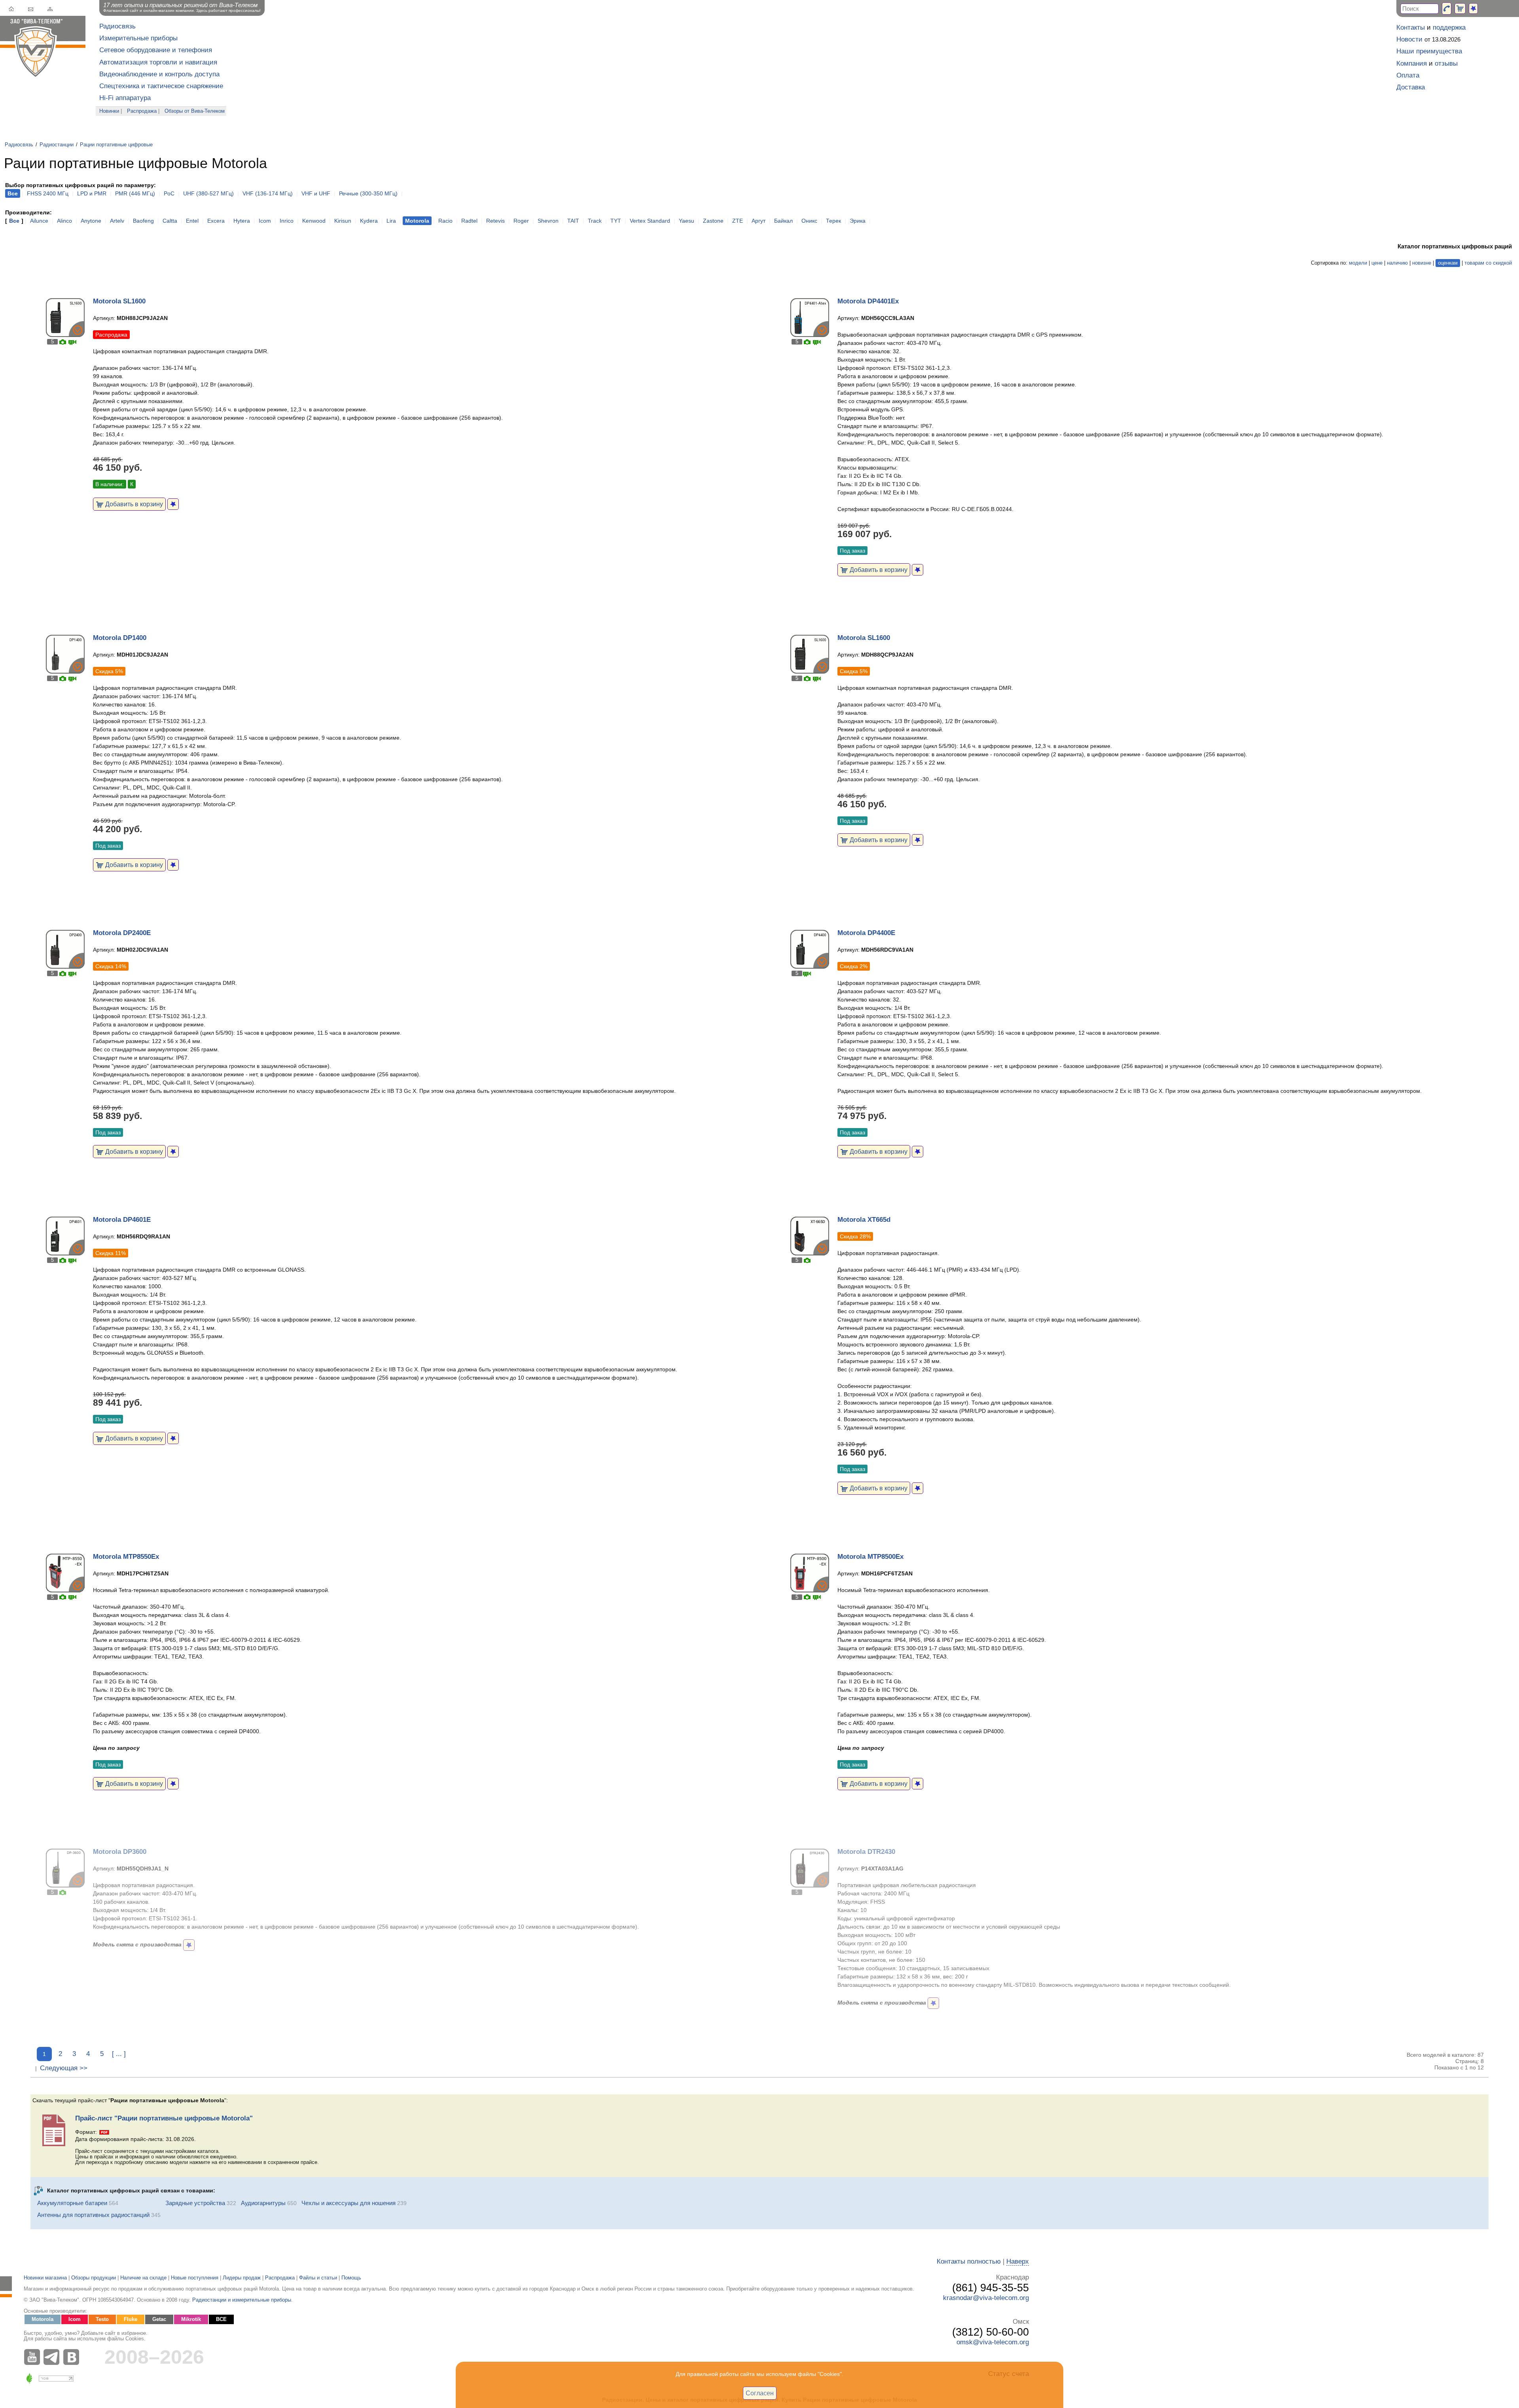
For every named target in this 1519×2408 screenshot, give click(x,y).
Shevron (548, 221)
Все (14, 221)
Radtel (469, 221)
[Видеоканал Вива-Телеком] (34, 2357)
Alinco (64, 221)
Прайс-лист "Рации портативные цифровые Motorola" (164, 2118)
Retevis (495, 221)
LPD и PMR (92, 193)
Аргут (759, 221)
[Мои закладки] (1473, 9)
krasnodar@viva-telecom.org (986, 2298)
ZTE (738, 221)
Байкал (783, 221)
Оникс (809, 221)
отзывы (1446, 63)
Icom (265, 221)
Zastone (713, 221)
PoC (169, 193)
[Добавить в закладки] (173, 504)
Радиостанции (57, 145)
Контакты (1411, 27)
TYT (616, 221)
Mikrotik (191, 2319)
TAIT (573, 221)
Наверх (1018, 2261)
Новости (1409, 39)
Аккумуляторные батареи (72, 2203)
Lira (391, 221)
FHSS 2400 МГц (48, 193)
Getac (159, 2319)
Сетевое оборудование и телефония (156, 50)
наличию (1397, 263)
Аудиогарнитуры (263, 2203)
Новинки (109, 111)
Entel (192, 221)
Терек (833, 221)
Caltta (170, 221)
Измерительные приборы (138, 38)
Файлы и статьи (318, 2278)
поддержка (1449, 27)
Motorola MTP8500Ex (870, 1557)
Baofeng (143, 221)
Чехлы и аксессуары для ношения (348, 2203)
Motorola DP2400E (122, 933)
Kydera (369, 221)
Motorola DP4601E (122, 1220)
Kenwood (314, 221)
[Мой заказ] (1460, 9)
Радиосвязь (117, 26)
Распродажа (142, 111)
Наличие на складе (143, 2278)
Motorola (43, 2319)
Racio (445, 221)
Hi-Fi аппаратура (125, 98)
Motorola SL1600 (119, 301)
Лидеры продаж (242, 2278)
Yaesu (687, 221)
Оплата (1408, 75)
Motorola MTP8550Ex (126, 1557)
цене (1377, 263)
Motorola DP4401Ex (868, 301)
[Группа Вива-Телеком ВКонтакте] (73, 2357)
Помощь (351, 2278)
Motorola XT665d (864, 1220)
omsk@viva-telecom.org (993, 2342)
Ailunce (39, 221)
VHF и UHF (316, 193)
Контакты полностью (969, 2261)
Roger (521, 221)
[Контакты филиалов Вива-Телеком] (1447, 9)
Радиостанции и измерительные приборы (242, 2300)
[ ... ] (119, 2054)
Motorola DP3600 (120, 1852)
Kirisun (343, 221)
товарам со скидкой (1488, 263)
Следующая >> (64, 2068)
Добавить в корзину (133, 504)
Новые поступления (195, 2278)
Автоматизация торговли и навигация (158, 62)
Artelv (117, 221)
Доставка (1411, 87)
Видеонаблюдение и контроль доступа (159, 74)
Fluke (131, 2319)
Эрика (858, 221)
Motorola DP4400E (866, 933)
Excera (216, 221)
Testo (102, 2319)
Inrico (287, 221)
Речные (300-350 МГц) (368, 193)
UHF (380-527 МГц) (208, 193)
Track (595, 221)
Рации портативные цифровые (116, 145)
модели (1358, 263)
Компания (1412, 63)
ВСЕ (221, 2319)
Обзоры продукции (94, 2278)
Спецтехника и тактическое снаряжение (161, 86)
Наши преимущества (1429, 51)
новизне (1422, 263)
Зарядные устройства (195, 2203)
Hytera (242, 221)
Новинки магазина (45, 2278)
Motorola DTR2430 (866, 1852)
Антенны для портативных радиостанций (93, 2215)
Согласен (760, 2393)
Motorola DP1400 (120, 638)
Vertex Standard (650, 221)
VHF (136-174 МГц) (268, 193)
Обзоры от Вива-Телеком (195, 111)
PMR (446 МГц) (135, 193)
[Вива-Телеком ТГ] (53, 2357)
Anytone (91, 221)
